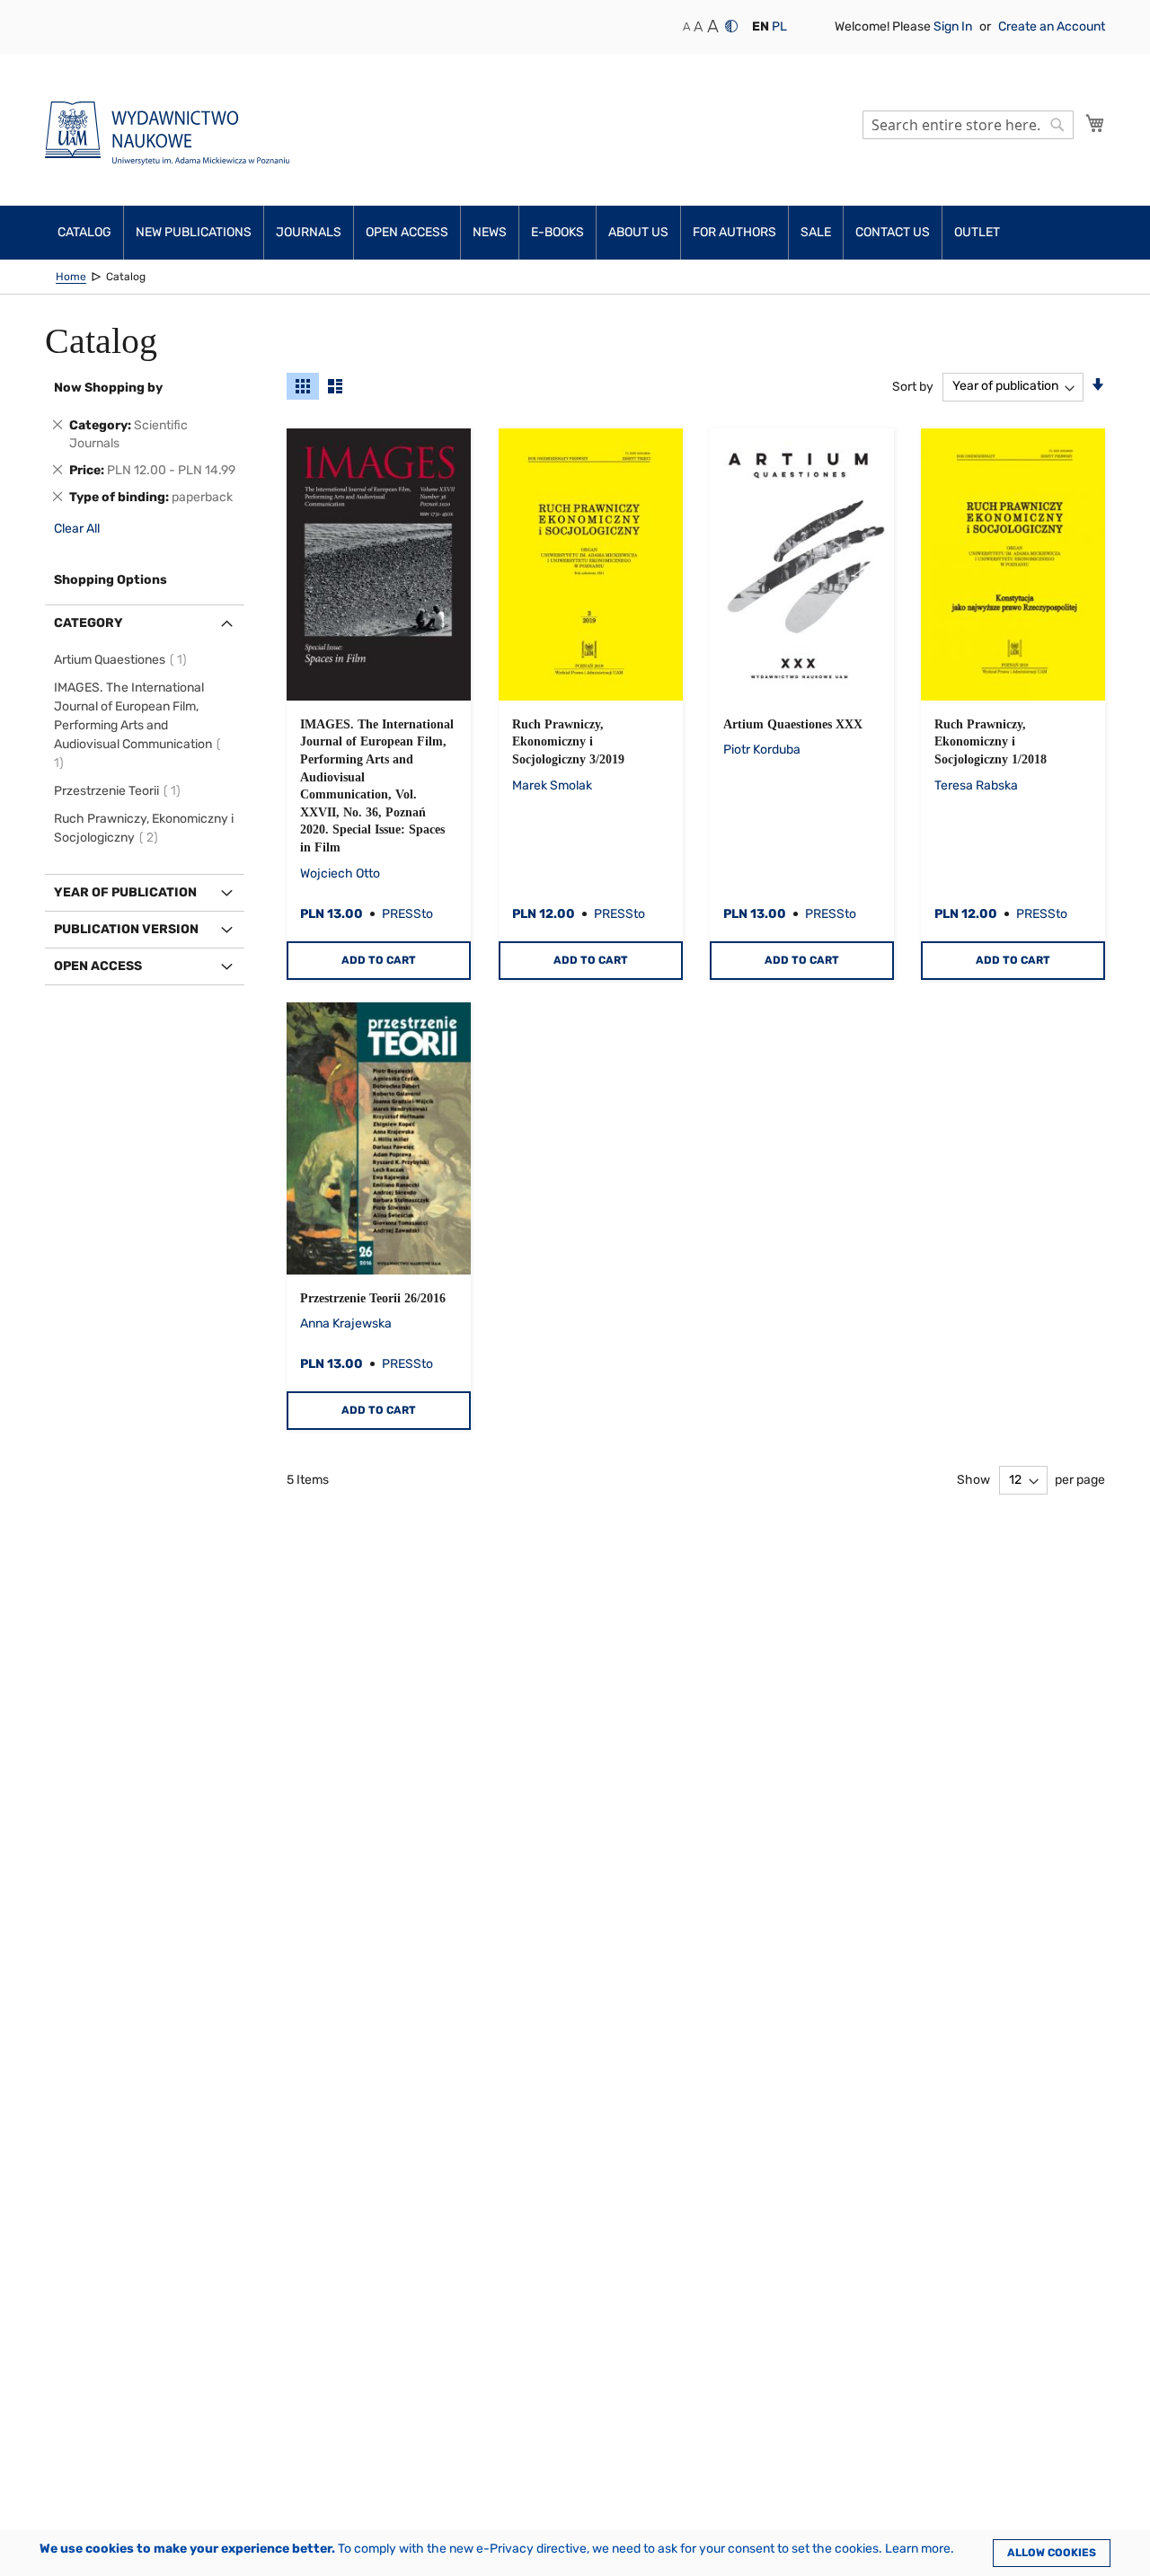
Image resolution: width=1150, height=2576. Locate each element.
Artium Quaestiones (123, 660)
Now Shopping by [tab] (108, 388)
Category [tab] (88, 623)
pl (779, 26)
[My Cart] (1095, 123)
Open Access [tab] (98, 966)
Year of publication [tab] (125, 892)
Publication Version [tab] (126, 929)
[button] (761, 27)
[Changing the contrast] (731, 26)
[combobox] (968, 125)
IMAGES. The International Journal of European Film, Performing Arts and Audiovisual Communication (133, 725)
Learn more (918, 2549)
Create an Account (1052, 26)
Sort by (913, 386)
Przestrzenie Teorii (120, 791)
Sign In (954, 26)
